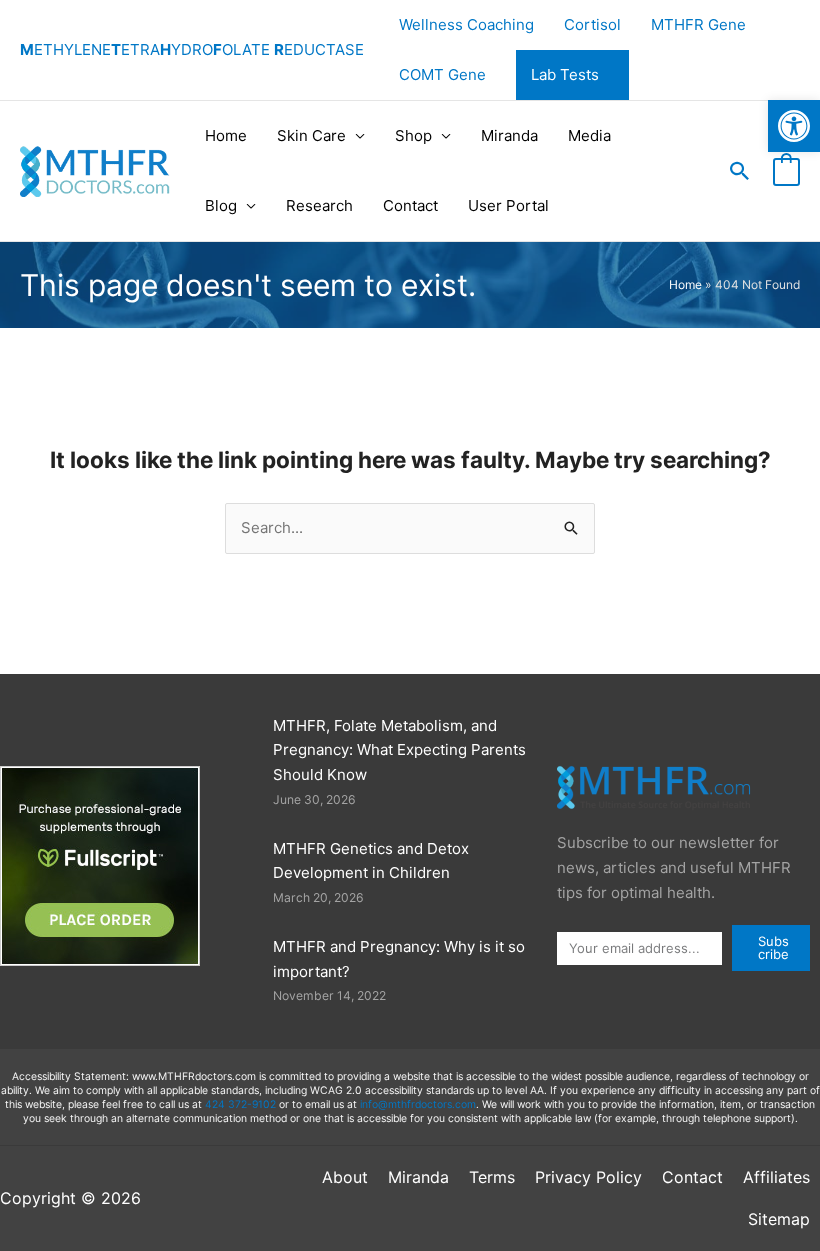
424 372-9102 (240, 1104)
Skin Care (311, 135)
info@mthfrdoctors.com (418, 1104)
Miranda (509, 135)
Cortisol (592, 24)
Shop (413, 135)
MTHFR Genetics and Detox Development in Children (371, 861)
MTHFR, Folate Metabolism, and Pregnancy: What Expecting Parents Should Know (399, 750)
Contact (410, 205)
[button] (794, 126)
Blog (221, 205)
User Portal (508, 205)
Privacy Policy (588, 1177)
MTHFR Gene (698, 24)
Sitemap (779, 1219)
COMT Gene (442, 74)
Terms (492, 1177)
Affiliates (776, 1177)
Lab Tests (565, 74)
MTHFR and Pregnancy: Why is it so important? (399, 959)
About (345, 1177)
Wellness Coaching (466, 24)
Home (226, 135)
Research (319, 205)
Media (589, 135)
